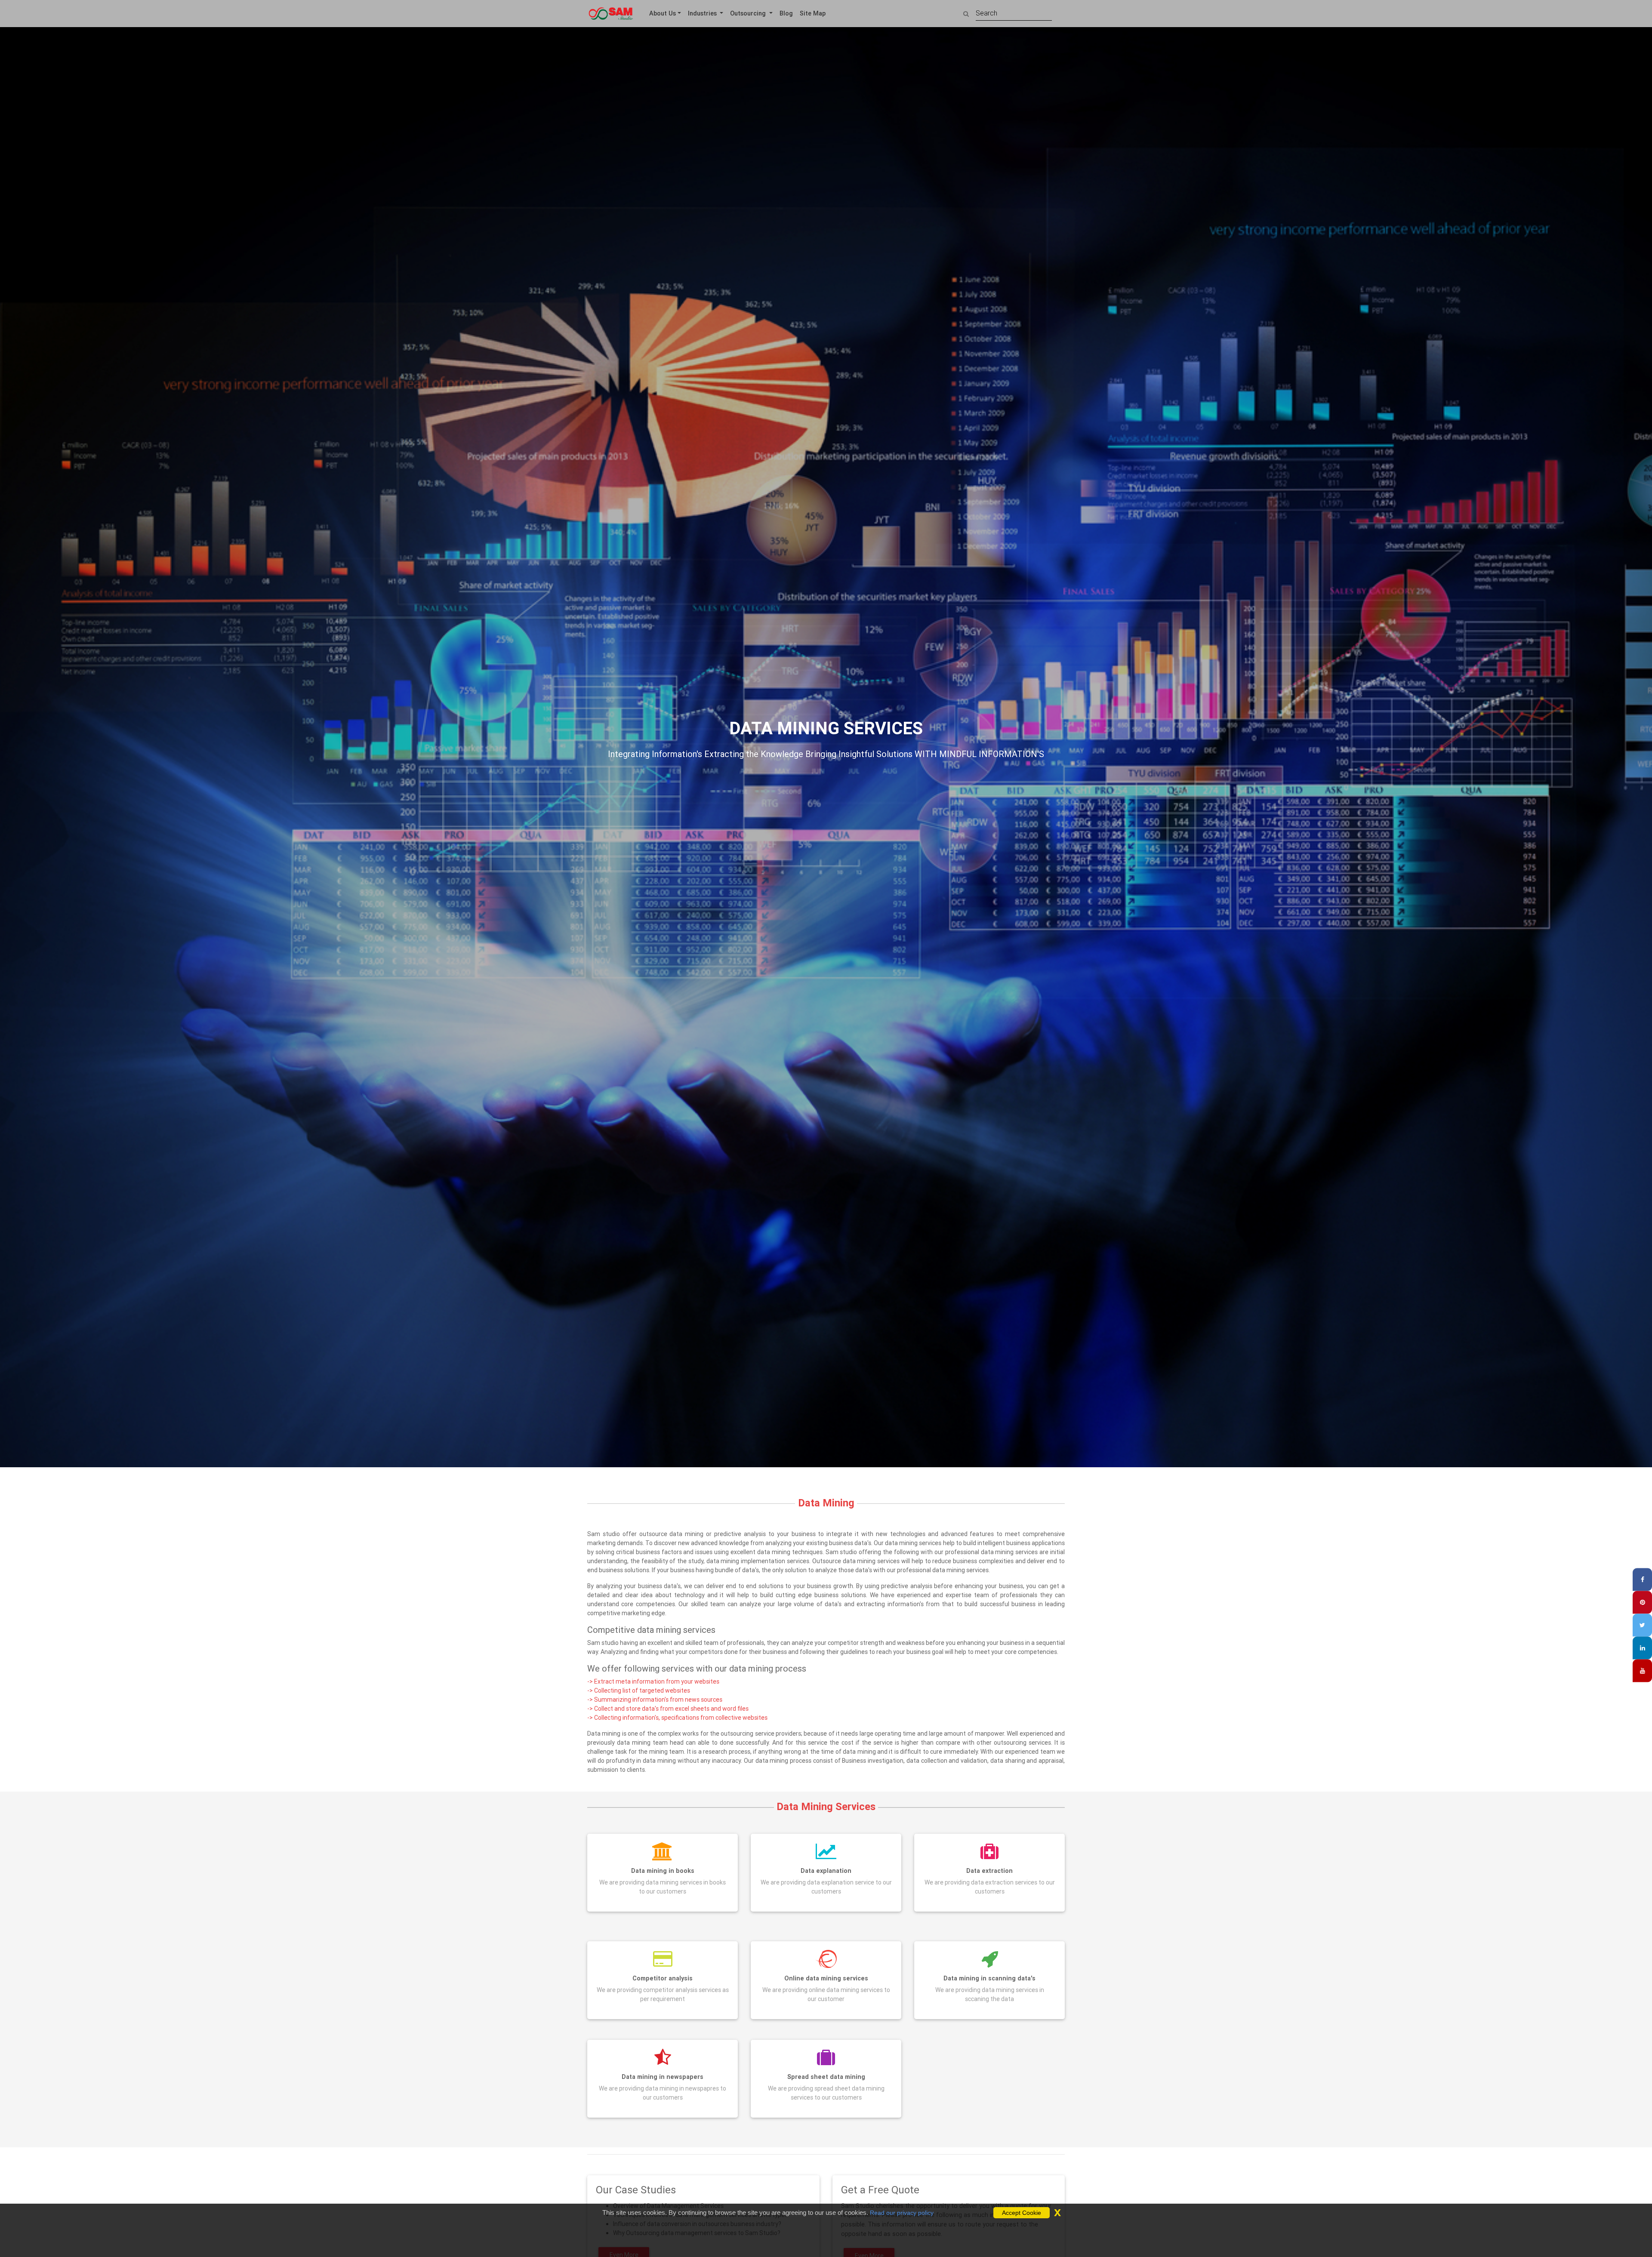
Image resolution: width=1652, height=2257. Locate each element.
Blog (786, 13)
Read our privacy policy (902, 2213)
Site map (813, 13)
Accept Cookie (1022, 2213)
